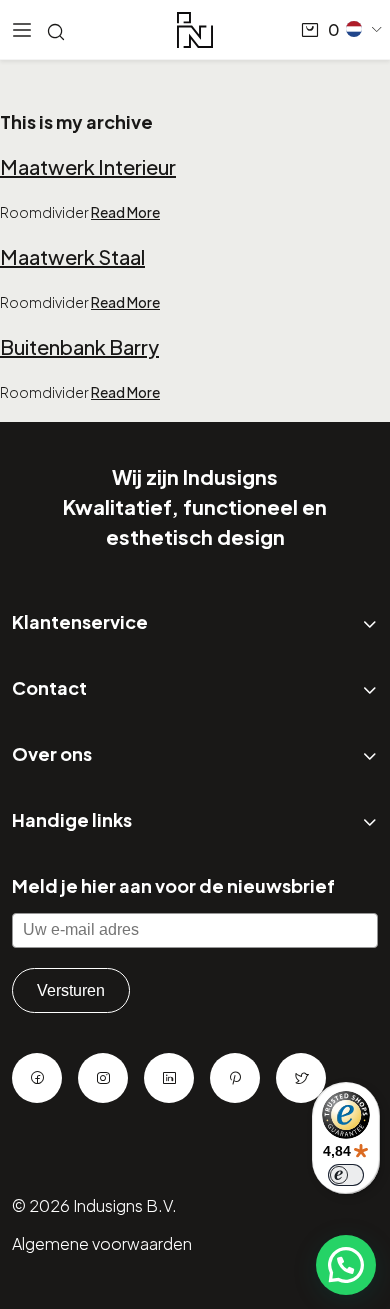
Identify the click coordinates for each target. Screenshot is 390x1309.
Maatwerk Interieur (88, 166)
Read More (125, 212)
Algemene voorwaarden (102, 1243)
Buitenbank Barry (79, 346)
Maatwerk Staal (72, 256)
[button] (365, 29)
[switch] (346, 1175)
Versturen (71, 990)
